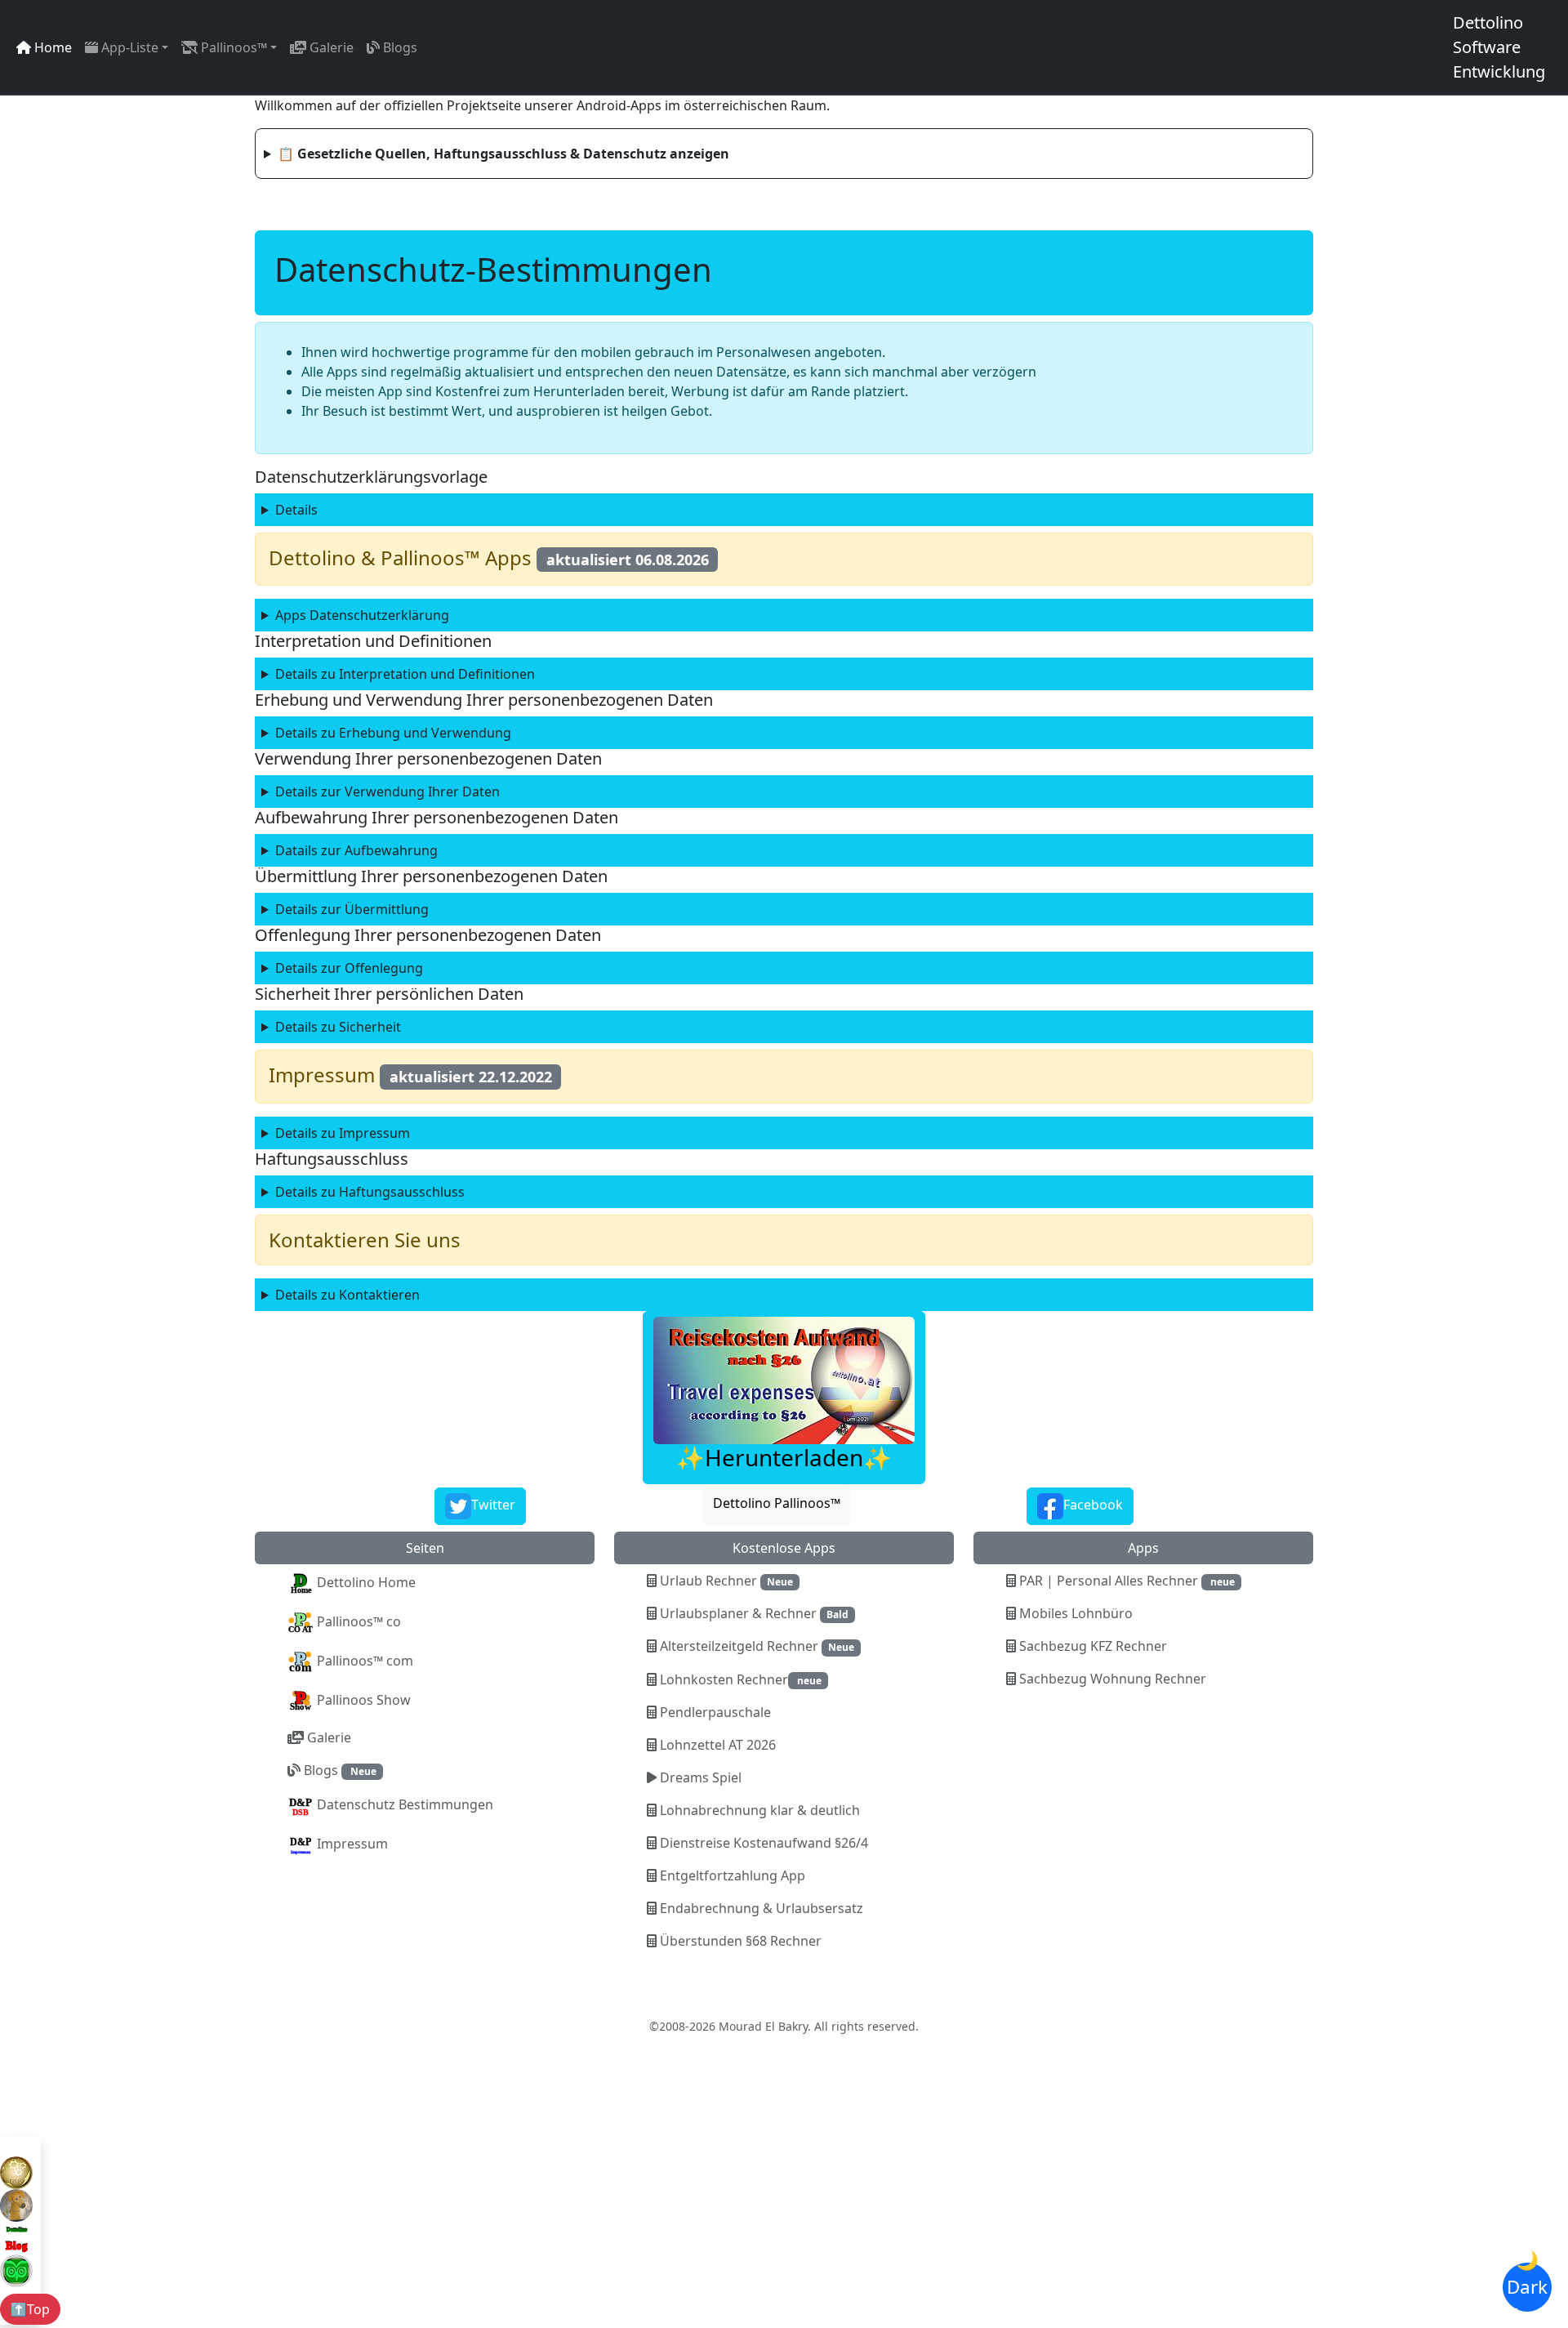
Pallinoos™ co (357, 1621)
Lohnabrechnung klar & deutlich (758, 1810)
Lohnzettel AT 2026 (716, 1745)
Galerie (330, 47)
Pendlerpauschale (714, 1712)
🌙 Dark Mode (1527, 2287)
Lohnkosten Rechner (739, 1679)
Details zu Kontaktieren (347, 1295)
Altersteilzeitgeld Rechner (755, 1646)
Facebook (1093, 1505)
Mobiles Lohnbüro (1074, 1613)
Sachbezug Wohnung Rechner (1111, 1679)
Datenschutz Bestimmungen (403, 1804)
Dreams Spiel (699, 1777)
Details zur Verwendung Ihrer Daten (388, 792)
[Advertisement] (552, 2209)
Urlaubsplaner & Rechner (753, 1613)
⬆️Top (30, 2309)
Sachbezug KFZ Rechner (1091, 1646)
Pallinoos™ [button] (232, 47)
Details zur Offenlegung (349, 968)
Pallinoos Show (362, 1700)
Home (51, 47)
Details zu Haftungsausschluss (370, 1192)
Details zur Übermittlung (352, 909)
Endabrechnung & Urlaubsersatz (760, 1908)
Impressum (351, 1844)
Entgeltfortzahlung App (731, 1875)
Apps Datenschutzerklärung (362, 615)
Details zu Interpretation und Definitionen (405, 674)
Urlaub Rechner (725, 1581)
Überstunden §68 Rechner (739, 1941)
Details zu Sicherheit (338, 1027)
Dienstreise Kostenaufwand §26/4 (762, 1843)
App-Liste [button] (128, 47)
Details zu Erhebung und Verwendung (393, 733)
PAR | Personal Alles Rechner (1125, 1581)
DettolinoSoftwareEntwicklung (1499, 47)
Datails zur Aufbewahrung (356, 850)
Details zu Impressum (343, 1133)
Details (296, 510)
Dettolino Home (365, 1582)
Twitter (493, 1505)
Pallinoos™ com (363, 1661)
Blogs (399, 47)
